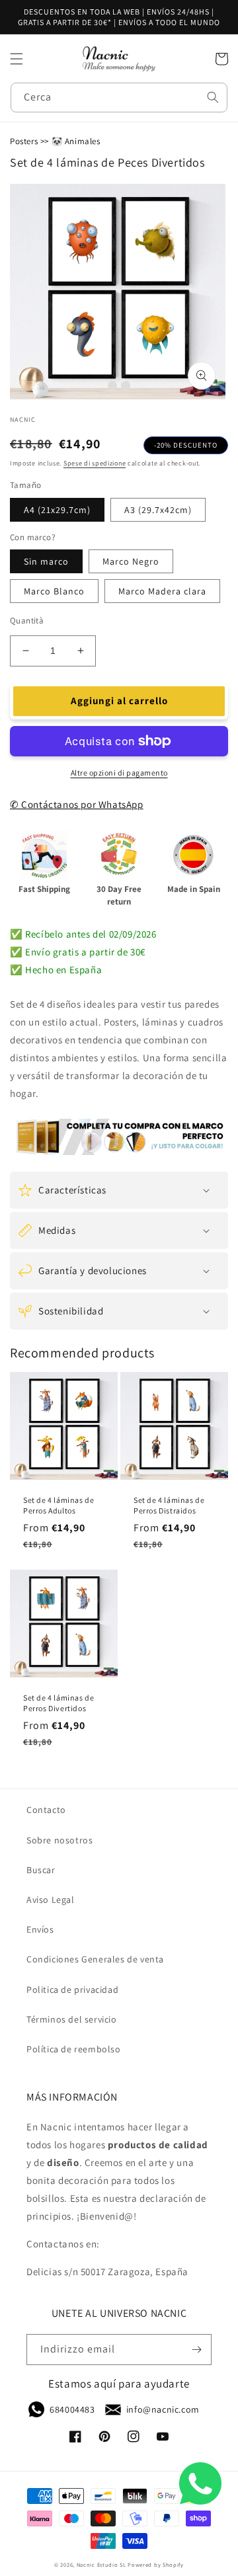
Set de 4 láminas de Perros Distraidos (169, 1505)
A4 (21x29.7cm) (57, 510)
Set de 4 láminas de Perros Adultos (59, 1505)
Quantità (27, 621)
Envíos (40, 1929)
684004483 (72, 2409)
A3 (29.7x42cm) (158, 510)
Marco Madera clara (162, 591)
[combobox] (119, 98)
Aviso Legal (51, 1900)
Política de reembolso (74, 2049)
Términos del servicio (72, 2019)
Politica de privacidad (72, 1990)
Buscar (41, 1870)
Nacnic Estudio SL (101, 2564)
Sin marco (46, 561)
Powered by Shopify (156, 2564)
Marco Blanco (54, 591)
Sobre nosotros (59, 1840)
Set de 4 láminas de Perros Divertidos (59, 1703)
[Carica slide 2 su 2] (126, 385)
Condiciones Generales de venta (95, 1959)
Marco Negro (131, 561)
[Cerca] (213, 97)
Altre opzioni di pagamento (119, 773)
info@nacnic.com (163, 2409)
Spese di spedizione (95, 463)
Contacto (46, 1810)
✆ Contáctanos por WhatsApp (77, 804)
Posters (24, 141)
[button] (17, 59)
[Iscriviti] (196, 2350)
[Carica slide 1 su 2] (112, 385)
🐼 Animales (76, 141)
